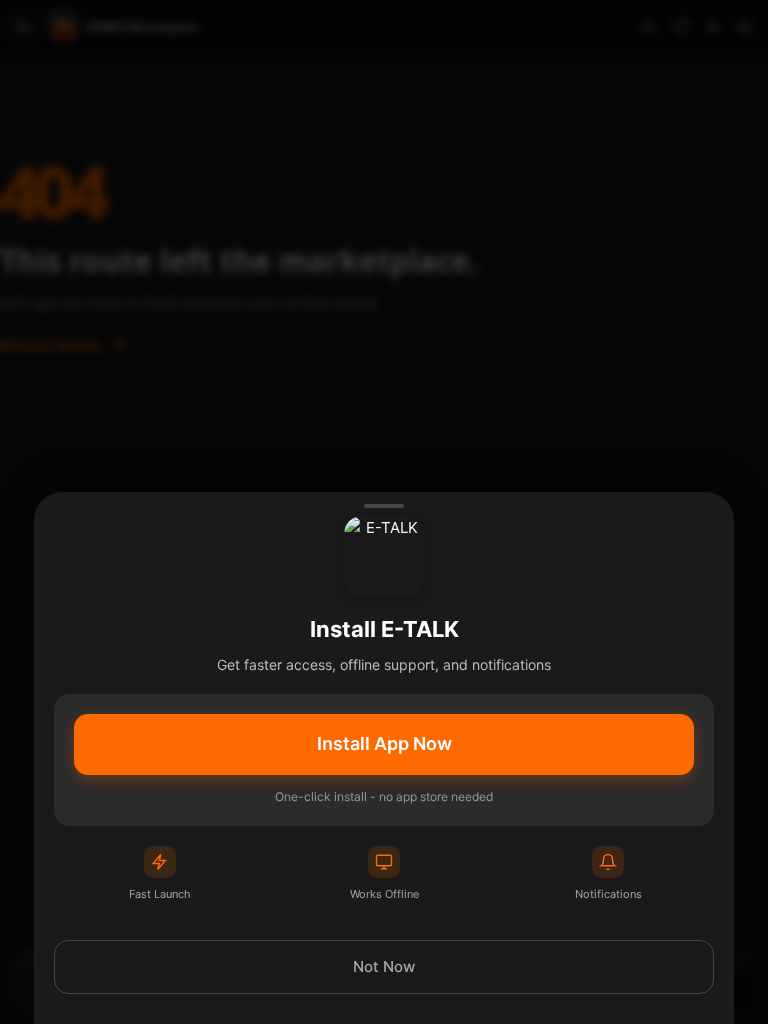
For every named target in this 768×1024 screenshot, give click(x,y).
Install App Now (384, 743)
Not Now (384, 966)
